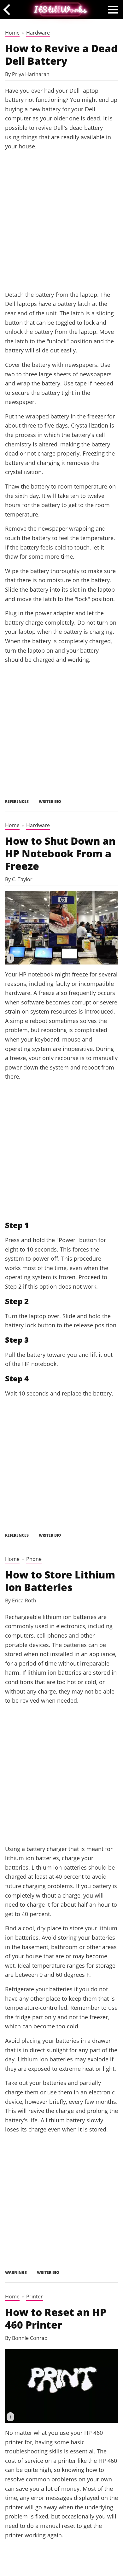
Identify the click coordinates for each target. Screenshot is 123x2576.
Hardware (38, 33)
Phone (34, 1559)
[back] (9, 9)
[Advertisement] (61, 220)
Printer (35, 2297)
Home (12, 33)
